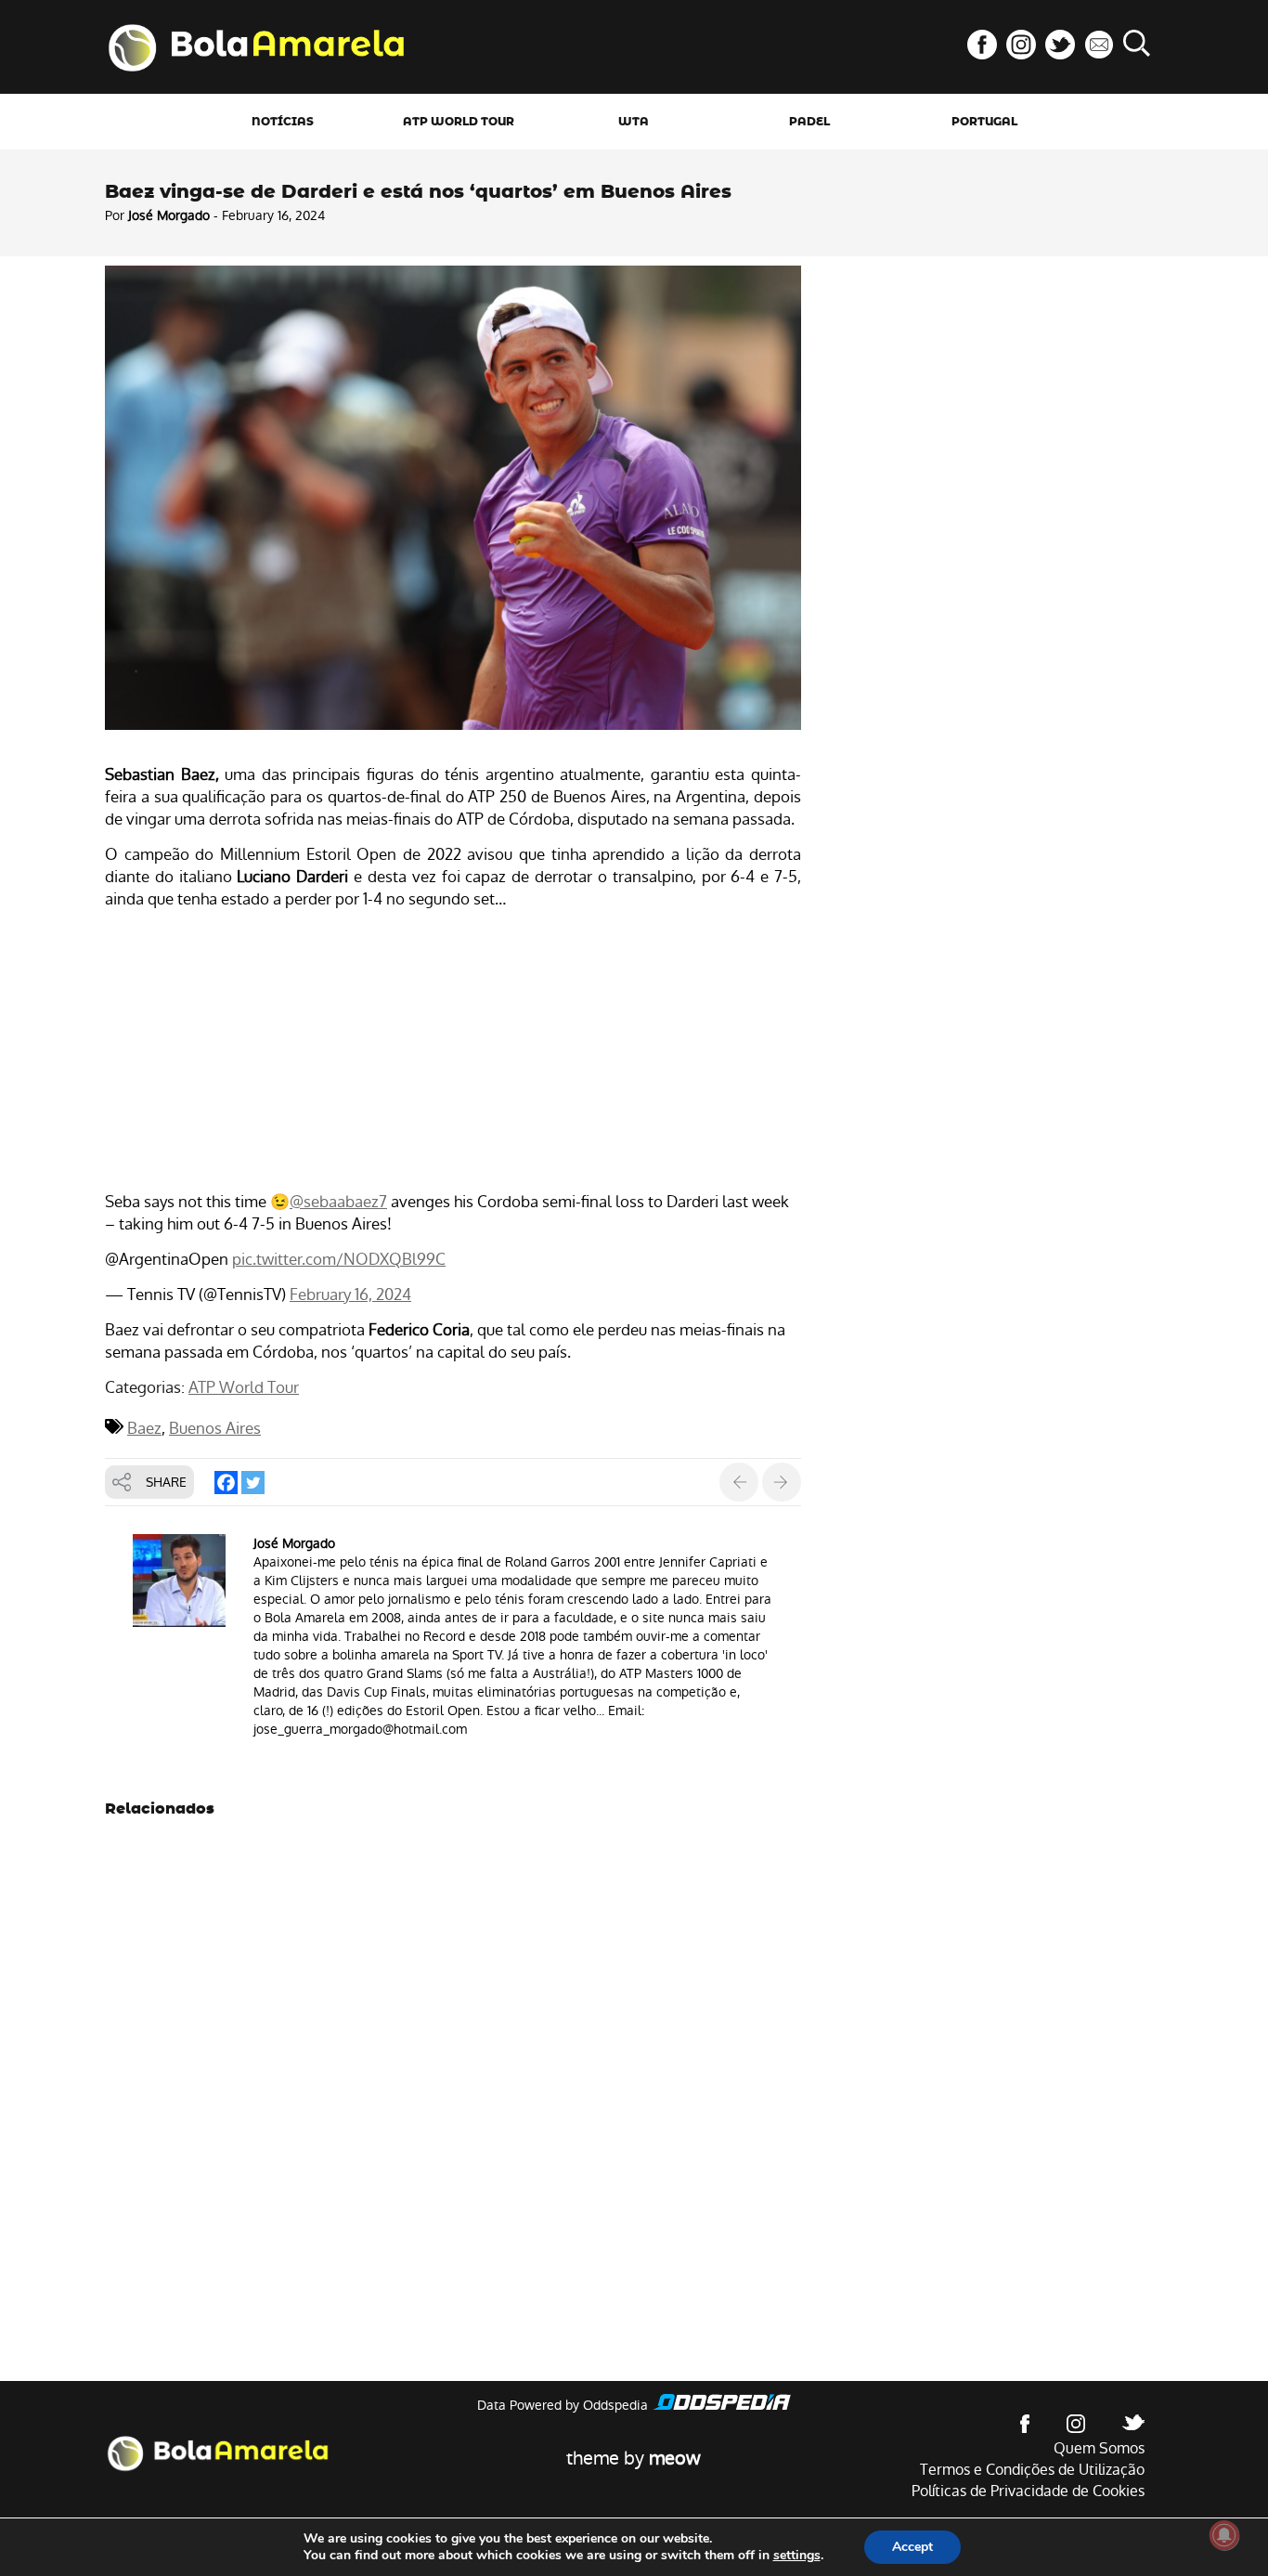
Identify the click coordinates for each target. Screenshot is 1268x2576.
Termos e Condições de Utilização (1032, 2470)
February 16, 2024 (350, 1295)
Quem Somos (1099, 2448)
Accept (912, 2547)
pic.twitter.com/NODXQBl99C (339, 1259)
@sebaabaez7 (338, 1202)
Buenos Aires (215, 1428)
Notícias (283, 122)
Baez (144, 1428)
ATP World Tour (459, 122)
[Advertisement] (453, 1053)
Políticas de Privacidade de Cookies (1028, 2491)
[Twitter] (253, 1483)
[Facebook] (226, 1483)
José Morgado (169, 215)
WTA (634, 122)
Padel (809, 122)
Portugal (984, 122)
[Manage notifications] (1224, 2535)
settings (797, 2556)
